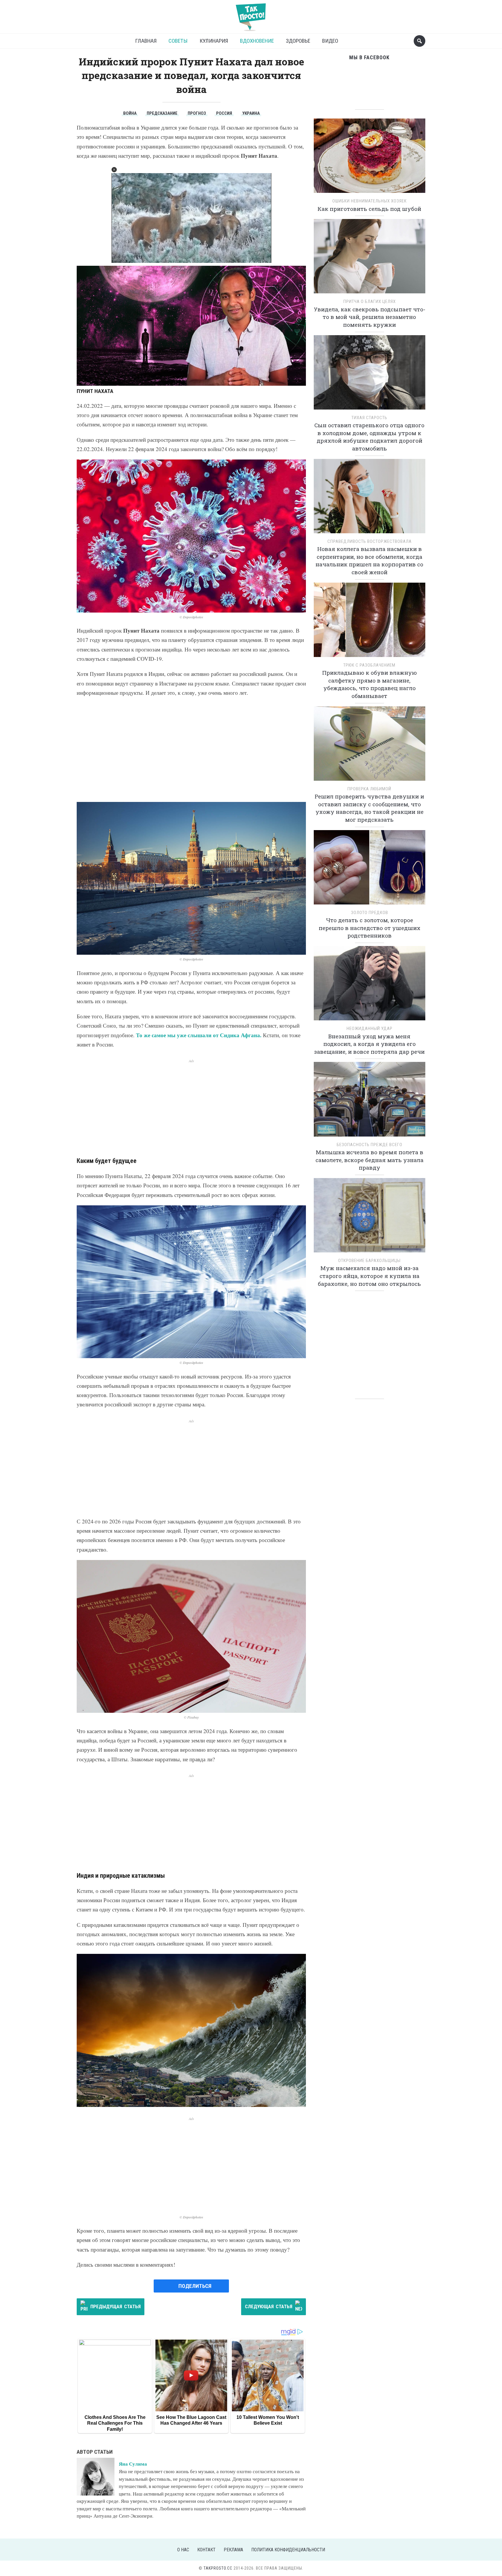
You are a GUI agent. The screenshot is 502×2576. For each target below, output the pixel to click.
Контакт (206, 2550)
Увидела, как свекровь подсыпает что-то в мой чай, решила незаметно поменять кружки (370, 317)
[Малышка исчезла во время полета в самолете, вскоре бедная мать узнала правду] (370, 1101)
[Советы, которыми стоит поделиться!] (251, 14)
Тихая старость (369, 418)
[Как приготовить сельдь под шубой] (370, 158)
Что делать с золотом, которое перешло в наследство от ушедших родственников (370, 928)
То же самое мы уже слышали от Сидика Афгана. (199, 1035)
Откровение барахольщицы (369, 1261)
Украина (251, 113)
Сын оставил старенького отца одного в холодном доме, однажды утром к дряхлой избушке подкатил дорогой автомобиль (369, 437)
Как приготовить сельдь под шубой (369, 209)
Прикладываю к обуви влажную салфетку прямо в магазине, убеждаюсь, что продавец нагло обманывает (370, 684)
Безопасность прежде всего (370, 1145)
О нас (183, 2550)
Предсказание (162, 113)
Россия (224, 113)
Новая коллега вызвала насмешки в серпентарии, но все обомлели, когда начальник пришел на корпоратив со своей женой (369, 560)
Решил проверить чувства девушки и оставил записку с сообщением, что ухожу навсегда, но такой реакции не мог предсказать (369, 808)
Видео (330, 41)
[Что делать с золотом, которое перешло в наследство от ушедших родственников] (370, 869)
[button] (114, 170)
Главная (146, 41)
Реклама (233, 2550)
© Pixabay (191, 1717)
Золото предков (370, 913)
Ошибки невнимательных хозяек (370, 201)
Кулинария (214, 41)
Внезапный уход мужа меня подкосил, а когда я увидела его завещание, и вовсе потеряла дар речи (369, 1044)
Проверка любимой (369, 789)
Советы (178, 41)
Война (130, 113)
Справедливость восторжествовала (370, 541)
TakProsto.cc (218, 2568)
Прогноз (197, 113)
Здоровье (298, 41)
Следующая (269, 2306)
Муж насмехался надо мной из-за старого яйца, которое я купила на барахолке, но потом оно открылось (369, 1276)
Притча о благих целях (370, 301)
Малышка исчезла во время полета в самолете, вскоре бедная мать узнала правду (370, 1160)
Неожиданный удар (370, 1028)
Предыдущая (115, 2306)
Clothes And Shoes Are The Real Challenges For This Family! (115, 2423)
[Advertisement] (191, 750)
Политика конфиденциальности (288, 2550)
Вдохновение (257, 41)
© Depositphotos (191, 617)
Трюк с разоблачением (369, 665)
